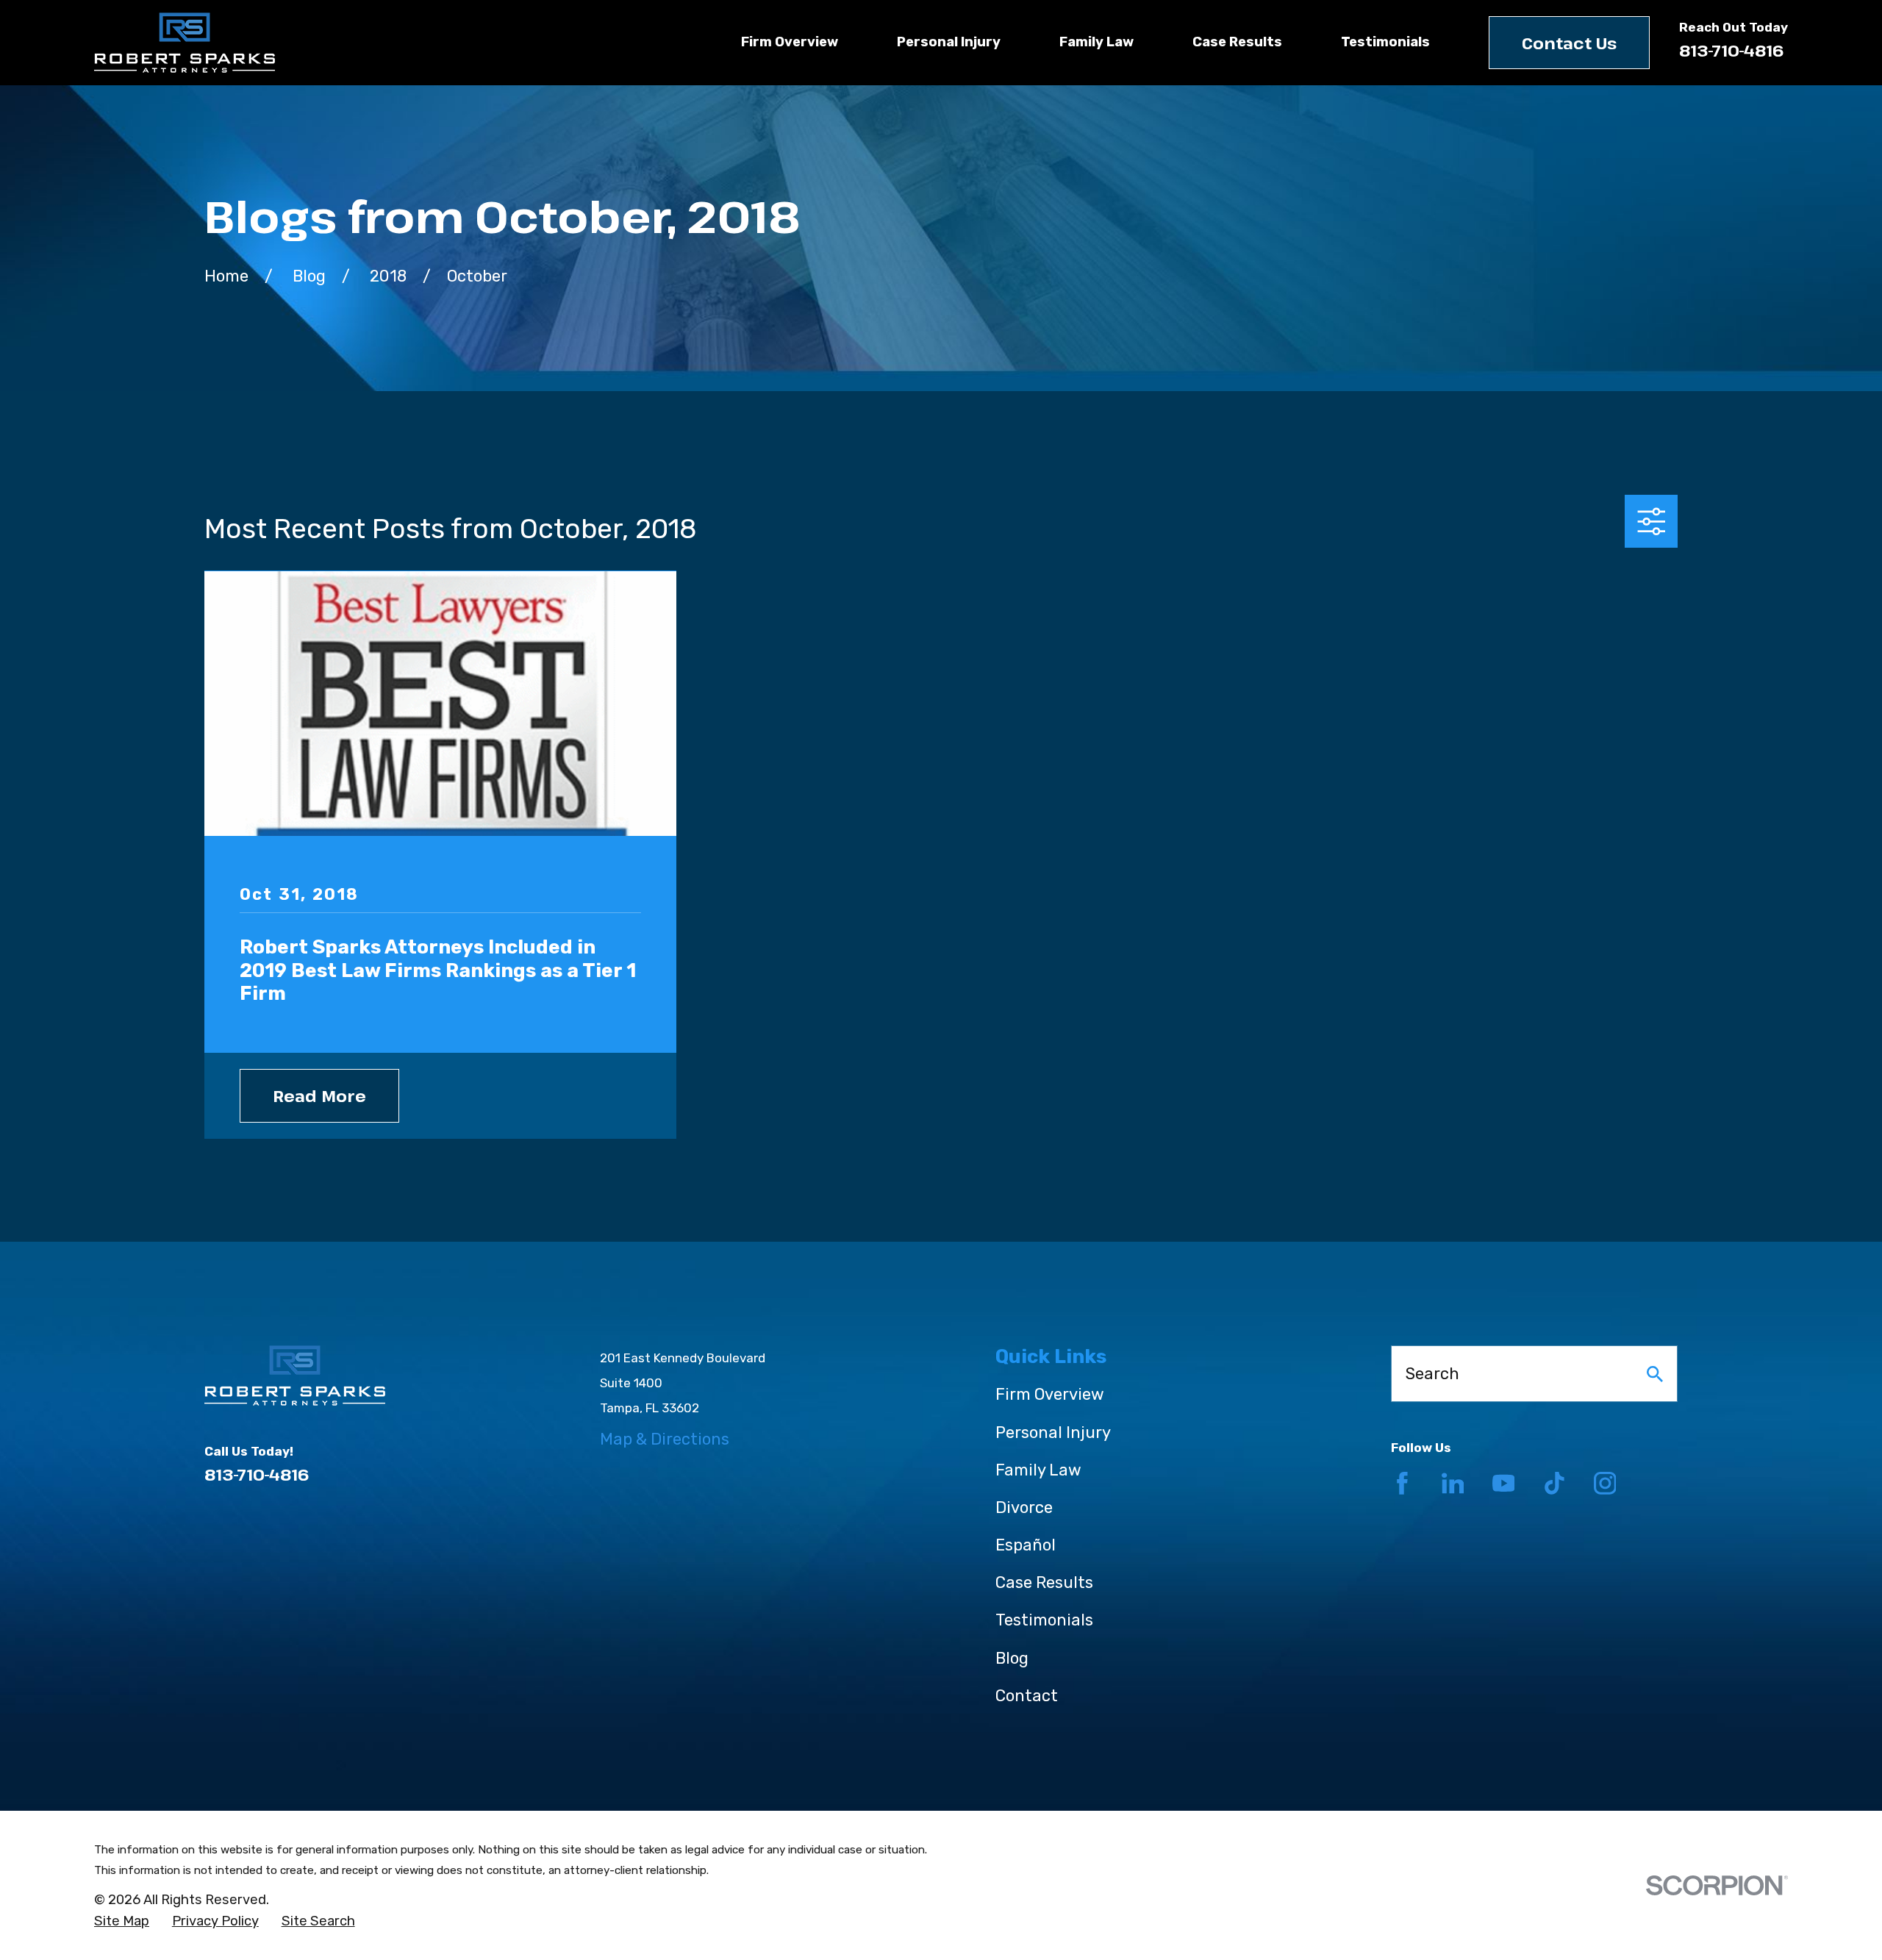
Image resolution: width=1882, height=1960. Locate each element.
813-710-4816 (1732, 50)
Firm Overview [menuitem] (790, 42)
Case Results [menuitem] (1237, 42)
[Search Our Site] (1655, 1374)
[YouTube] (1504, 1483)
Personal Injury (1053, 1433)
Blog (1012, 1658)
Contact (1027, 1696)
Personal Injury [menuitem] (949, 42)
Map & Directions (665, 1439)
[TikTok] (1554, 1483)
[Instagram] (1605, 1483)
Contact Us (1569, 43)
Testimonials (1044, 1620)
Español (1026, 1545)
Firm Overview (1050, 1394)
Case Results (1044, 1582)
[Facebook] (1402, 1483)
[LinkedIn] (1453, 1483)
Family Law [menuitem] (1096, 42)
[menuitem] (122, 1922)
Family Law (1038, 1470)
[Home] (185, 43)
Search (1432, 1374)
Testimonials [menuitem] (1385, 42)
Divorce (1024, 1507)
